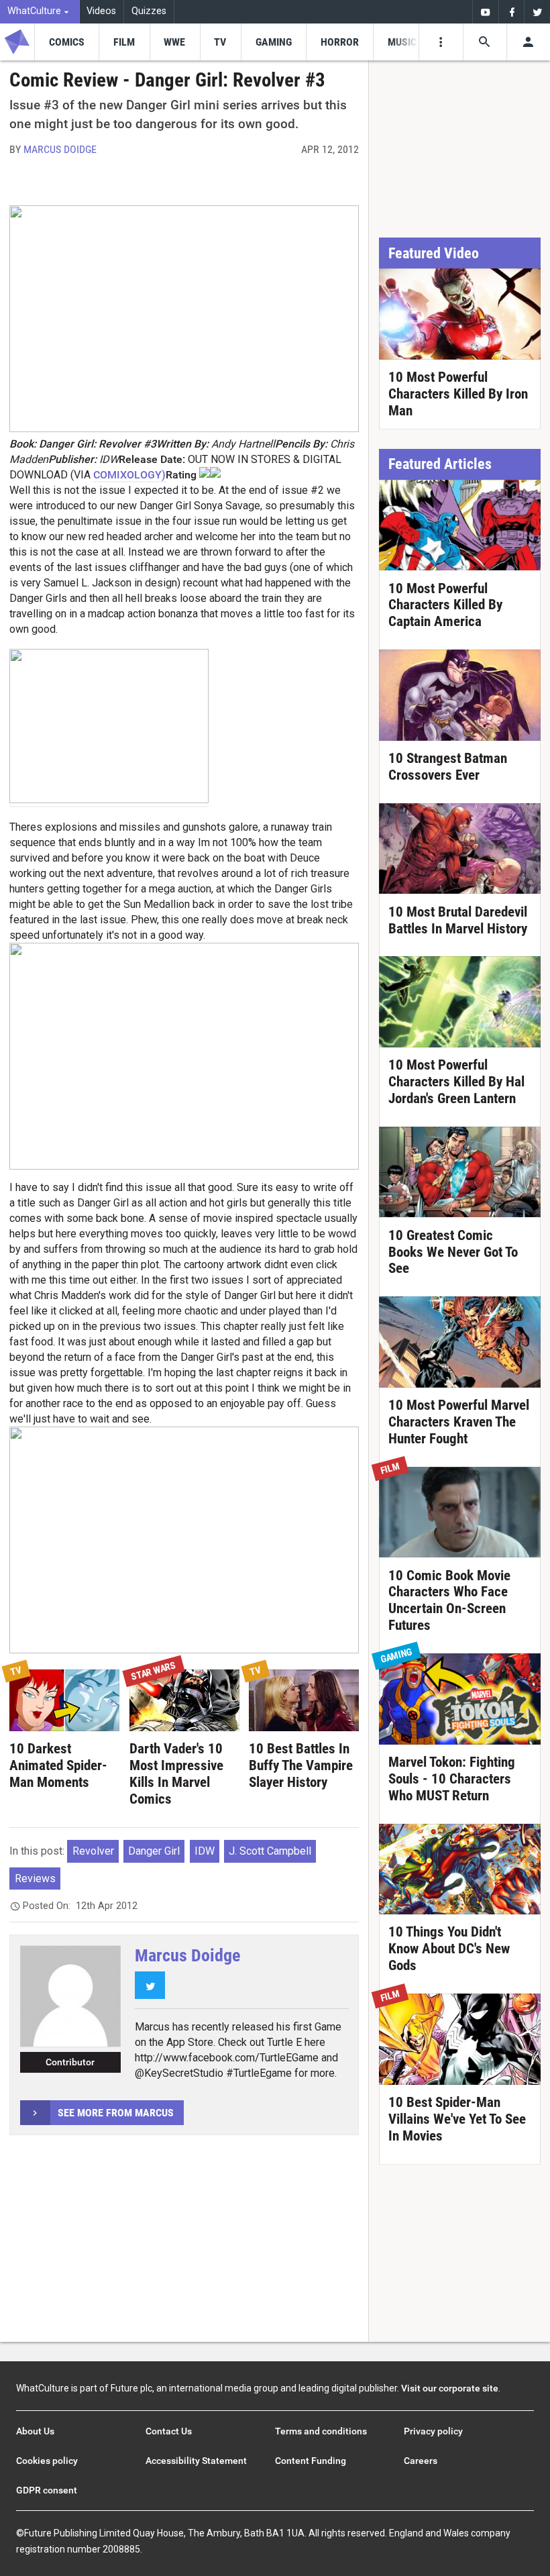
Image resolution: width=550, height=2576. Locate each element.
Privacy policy (433, 2431)
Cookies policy (47, 2461)
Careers (421, 2461)
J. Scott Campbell (270, 1851)
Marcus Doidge (60, 149)
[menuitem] (40, 12)
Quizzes (149, 11)
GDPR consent (47, 2490)
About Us (35, 2431)
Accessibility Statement (196, 2461)
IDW (205, 1851)
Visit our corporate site (450, 2388)
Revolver (93, 1851)
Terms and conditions (321, 2431)
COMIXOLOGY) (129, 475)
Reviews (35, 1878)
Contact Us (169, 2431)
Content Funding (311, 2461)
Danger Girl (154, 1851)
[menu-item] (66, 42)
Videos (101, 11)
